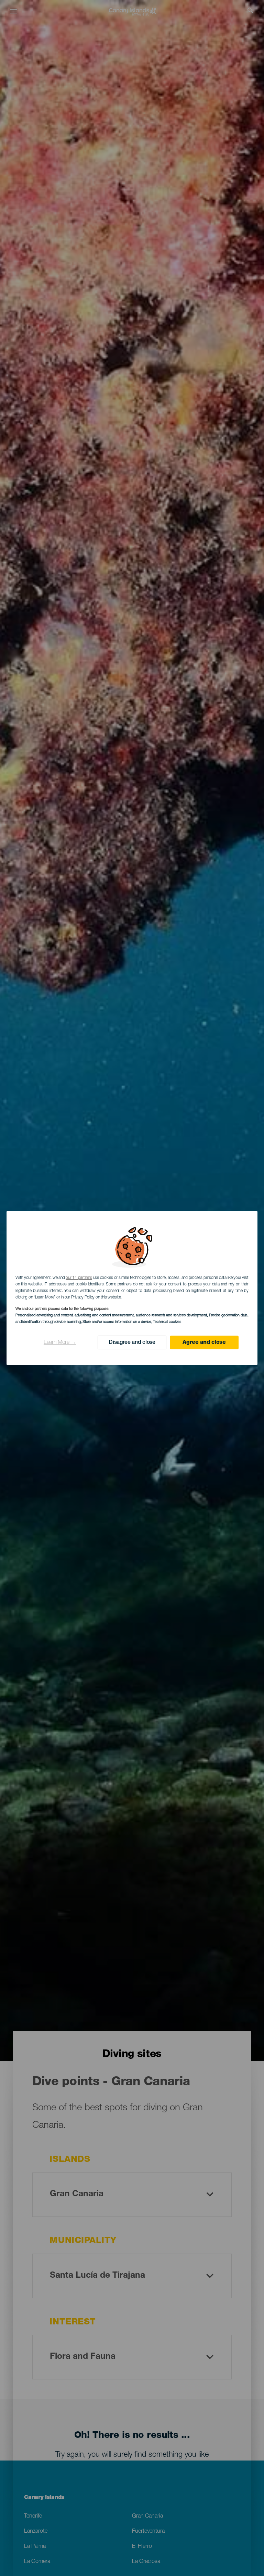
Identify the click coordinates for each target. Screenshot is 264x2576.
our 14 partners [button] (79, 1278)
